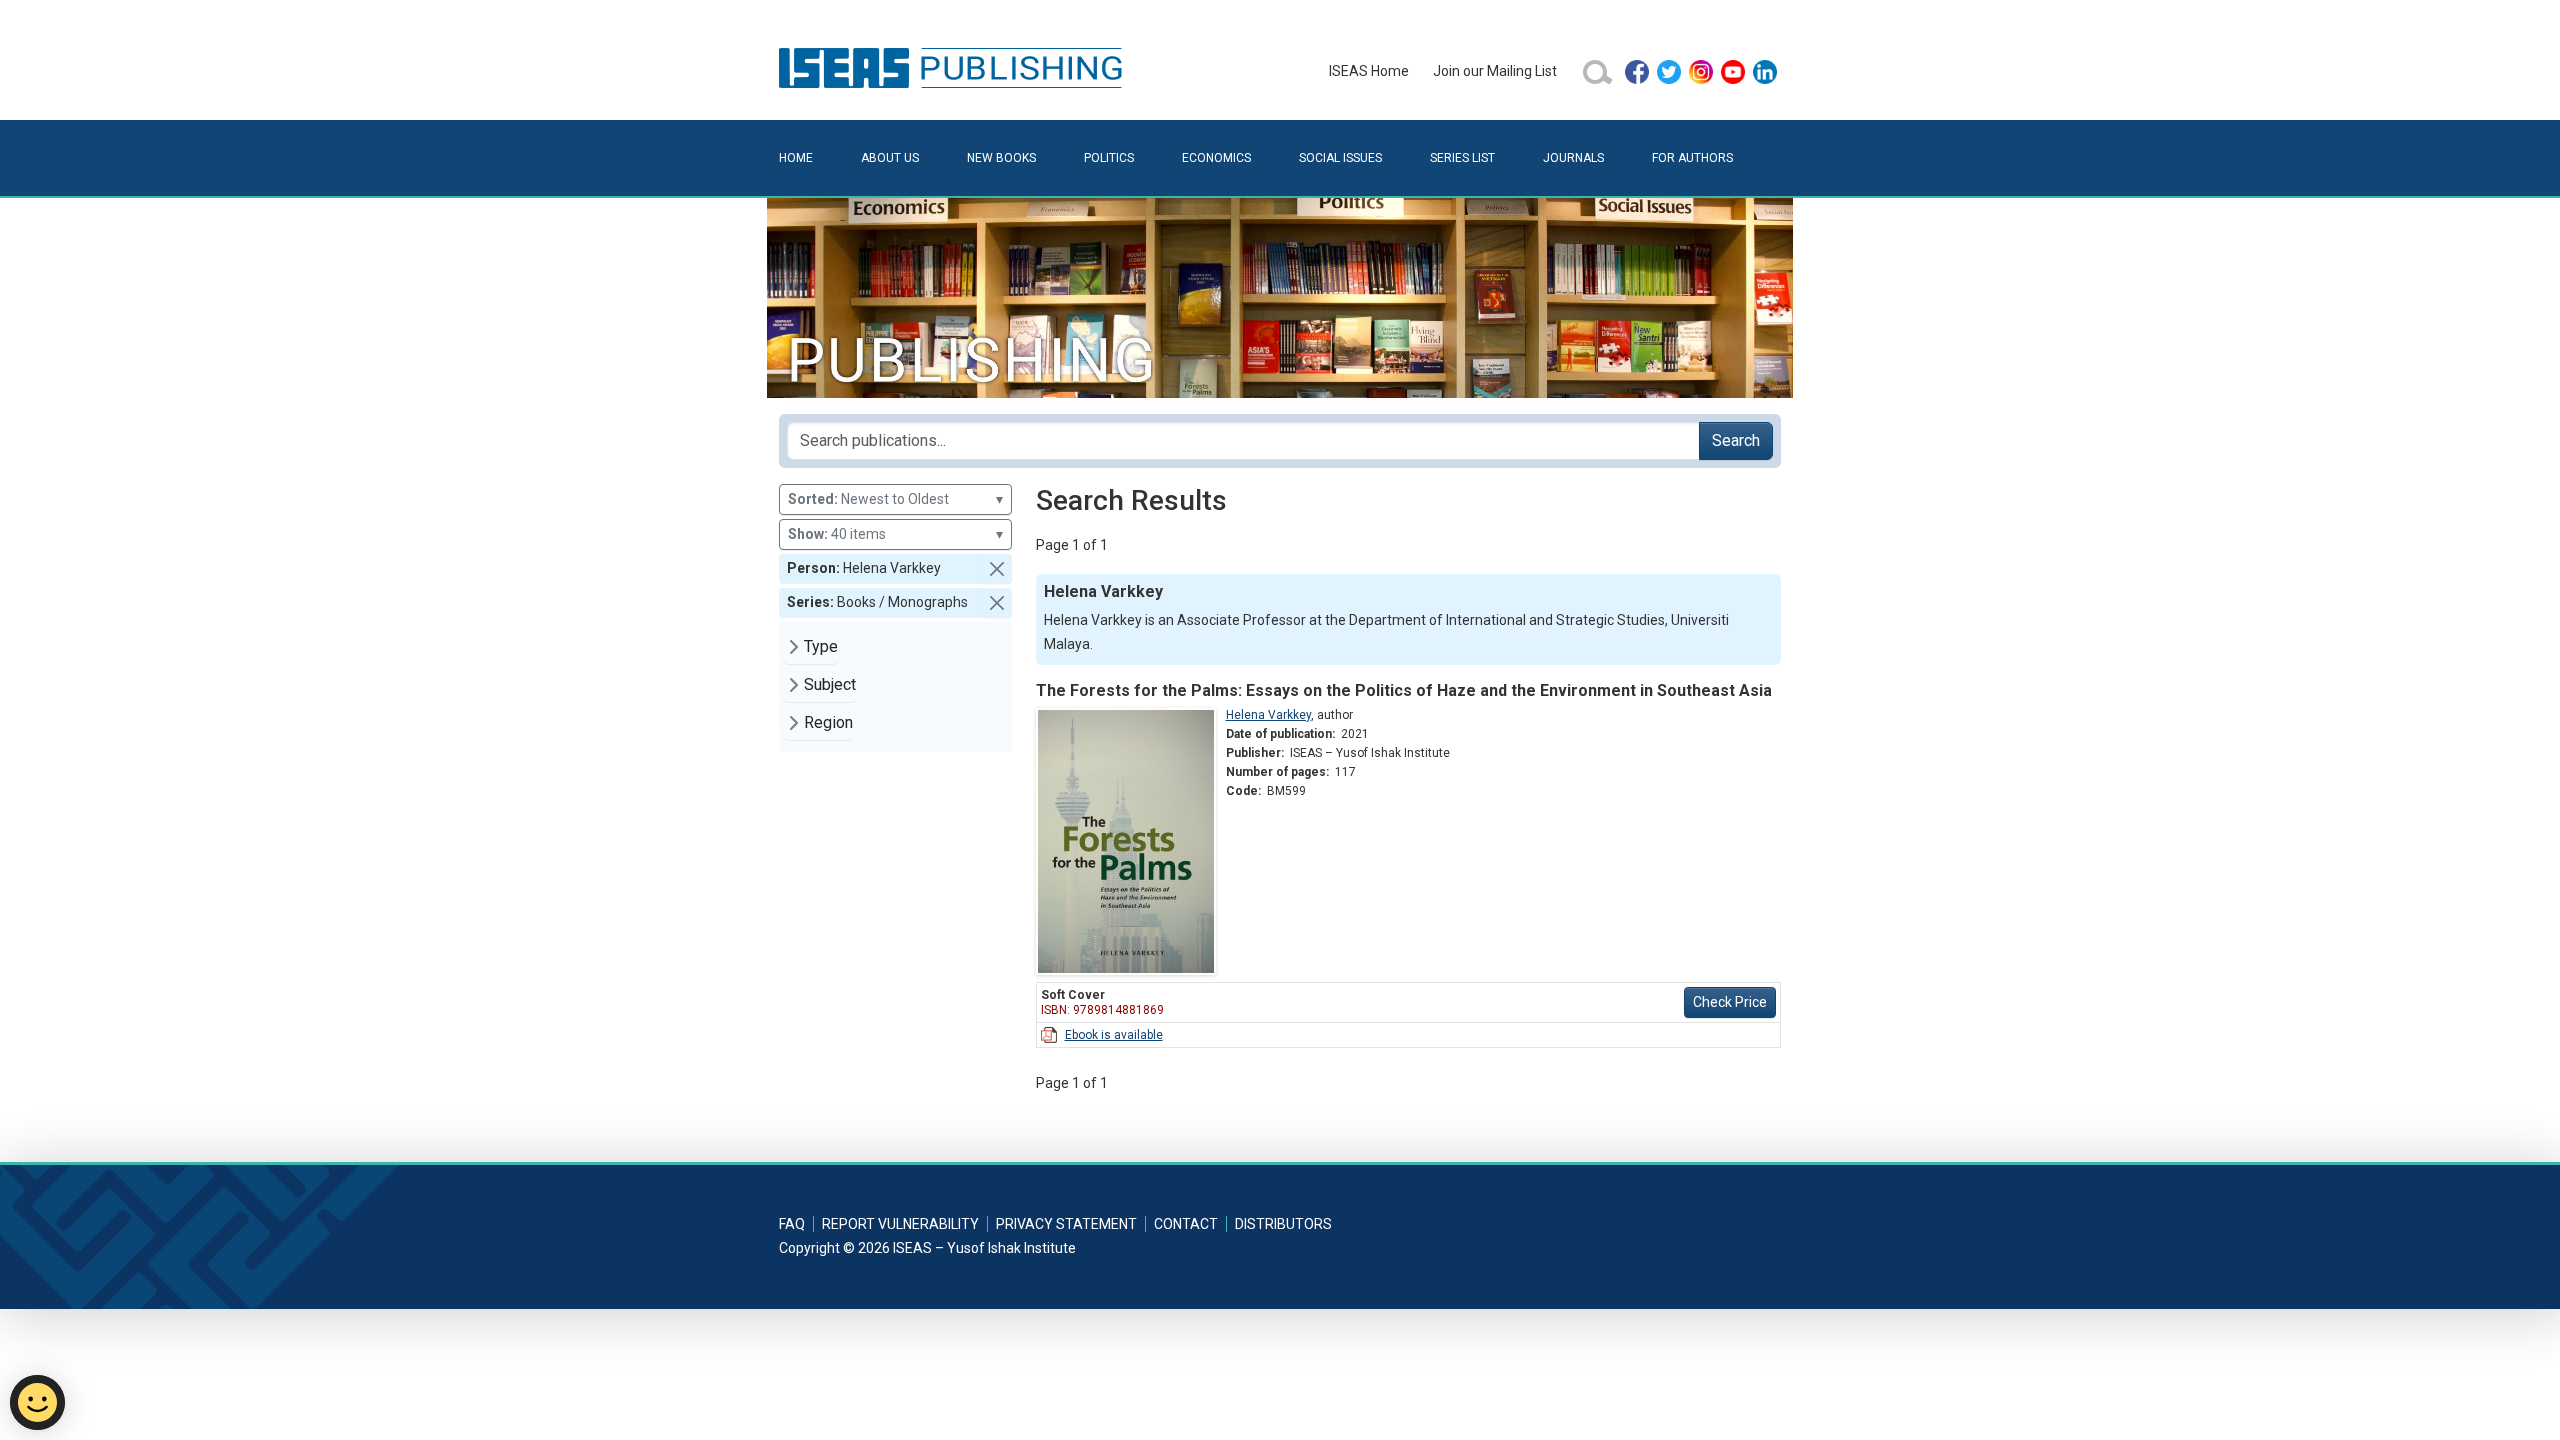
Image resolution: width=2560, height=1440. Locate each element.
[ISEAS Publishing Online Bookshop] (954, 67)
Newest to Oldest (895, 499)
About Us (890, 158)
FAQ (792, 1224)
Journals (1573, 158)
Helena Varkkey (1268, 715)
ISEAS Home (1369, 71)
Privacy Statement (1066, 1224)
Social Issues (1340, 158)
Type (821, 646)
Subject (830, 684)
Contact (1186, 1224)
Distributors (1283, 1224)
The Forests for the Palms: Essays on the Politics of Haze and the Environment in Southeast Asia (1404, 690)
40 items (895, 534)
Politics (1109, 158)
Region (828, 722)
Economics (1216, 158)
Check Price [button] (1730, 1002)
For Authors (1692, 158)
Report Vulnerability (900, 1224)
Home (796, 158)
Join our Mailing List (1495, 71)
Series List (1462, 158)
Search (1736, 440)
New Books (1001, 158)
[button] (997, 569)
